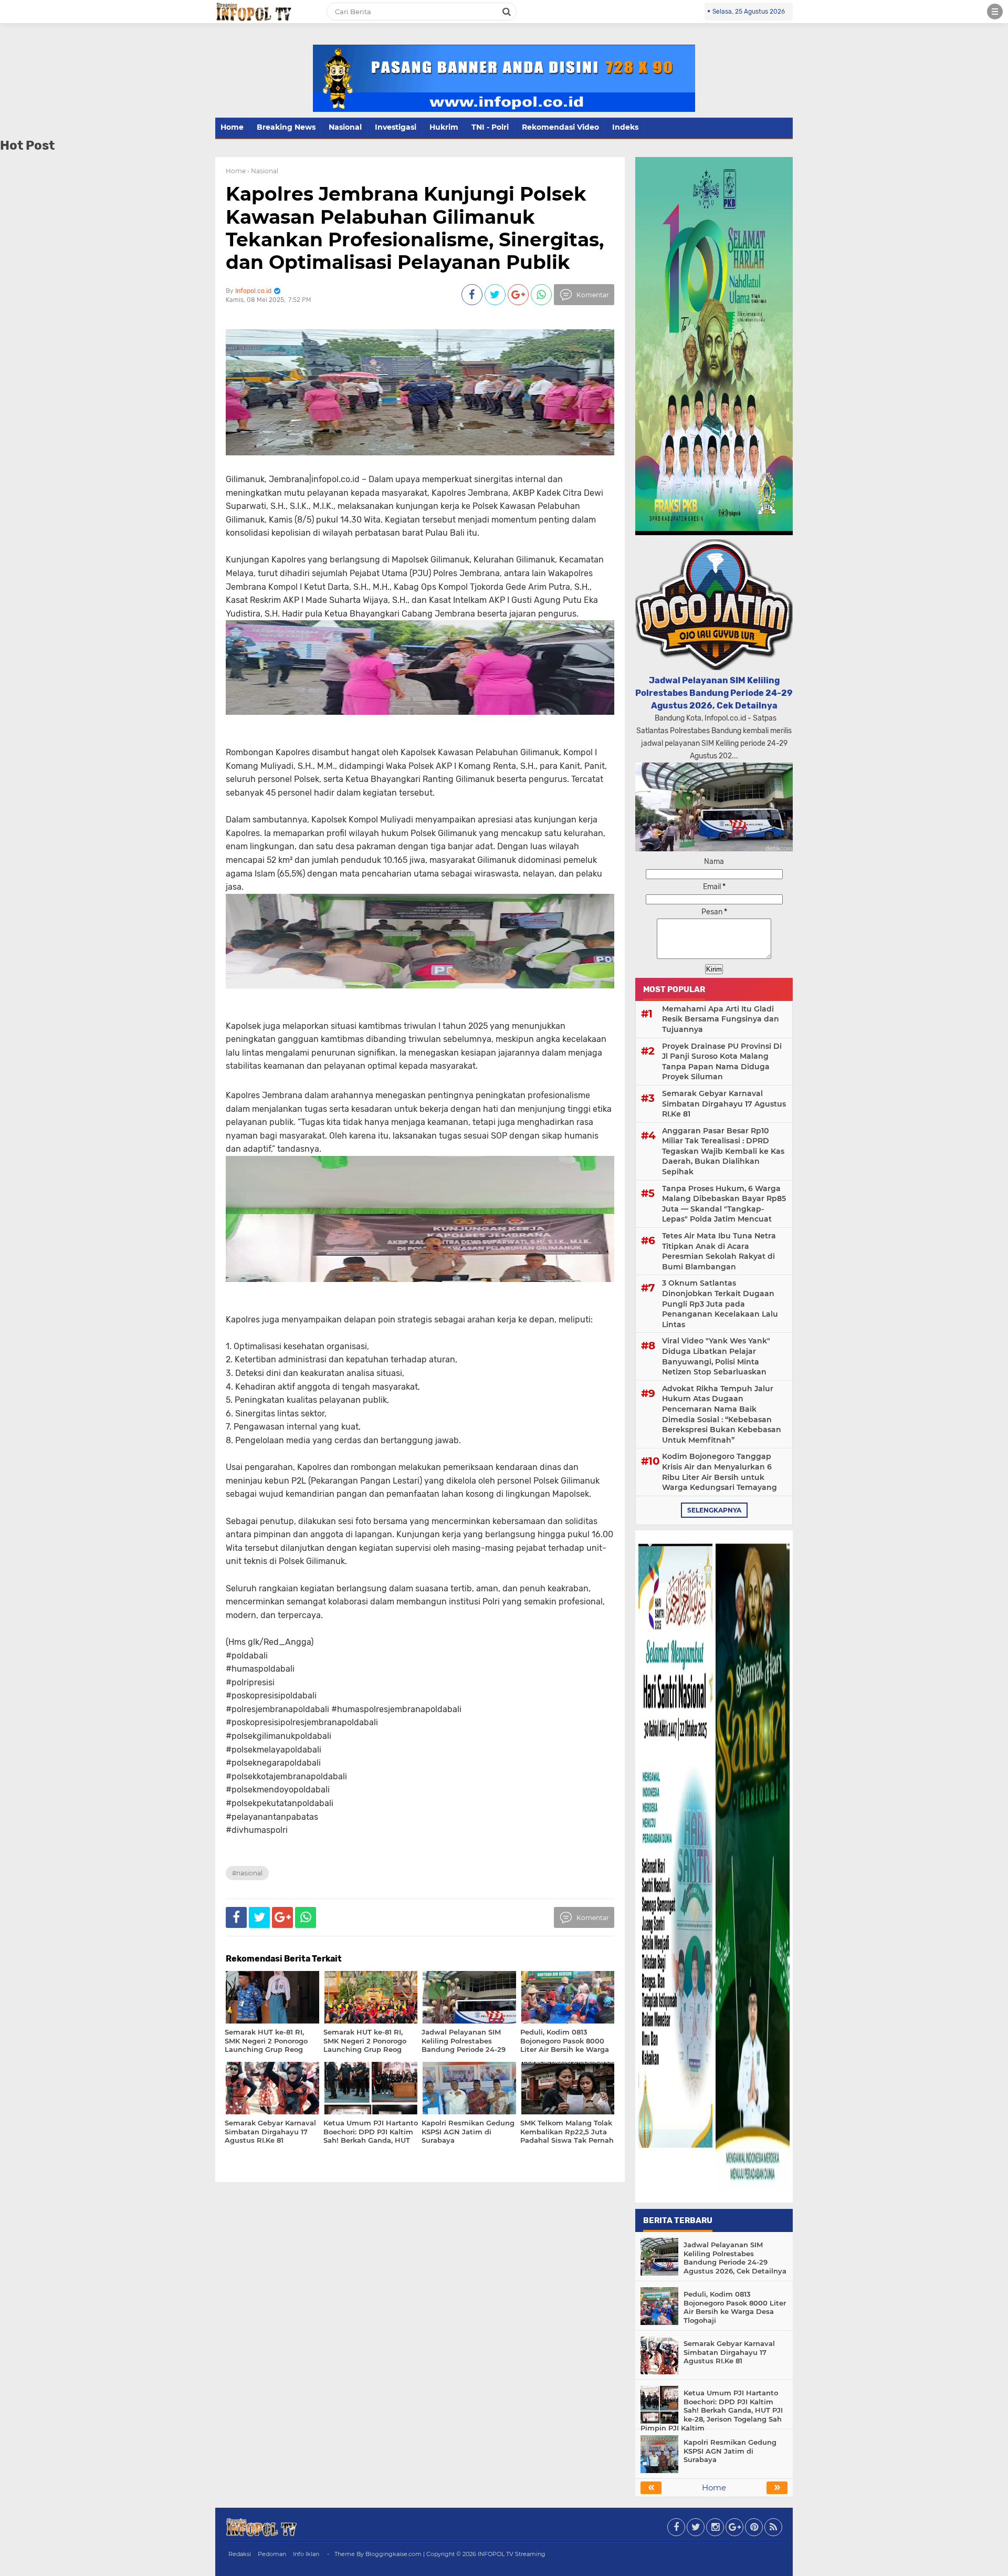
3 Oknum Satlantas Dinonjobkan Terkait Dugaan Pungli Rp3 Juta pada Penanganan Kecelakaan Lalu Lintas (720, 1303)
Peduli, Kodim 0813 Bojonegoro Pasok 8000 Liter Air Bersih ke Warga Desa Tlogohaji (735, 2307)
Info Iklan (306, 2554)
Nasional (345, 127)
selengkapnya (714, 1510)
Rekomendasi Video (560, 127)
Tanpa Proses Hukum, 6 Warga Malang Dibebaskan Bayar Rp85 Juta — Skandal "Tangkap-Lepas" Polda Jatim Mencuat (724, 1204)
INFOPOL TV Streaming (512, 2554)
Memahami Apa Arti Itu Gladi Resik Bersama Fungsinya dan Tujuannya (721, 1019)
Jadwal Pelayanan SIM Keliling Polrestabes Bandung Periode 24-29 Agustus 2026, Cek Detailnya (714, 693)
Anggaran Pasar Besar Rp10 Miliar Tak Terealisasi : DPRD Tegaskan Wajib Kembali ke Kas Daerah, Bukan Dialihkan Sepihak (723, 1151)
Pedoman (272, 2554)
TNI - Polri (490, 127)
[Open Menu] (995, 12)
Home (232, 127)
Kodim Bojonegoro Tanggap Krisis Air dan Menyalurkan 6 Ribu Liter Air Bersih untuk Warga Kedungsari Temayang (720, 1472)
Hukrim (444, 127)
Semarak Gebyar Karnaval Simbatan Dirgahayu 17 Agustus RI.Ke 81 (724, 1104)
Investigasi (396, 127)
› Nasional (263, 171)
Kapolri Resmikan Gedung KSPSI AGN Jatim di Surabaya (730, 2451)
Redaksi (240, 2554)
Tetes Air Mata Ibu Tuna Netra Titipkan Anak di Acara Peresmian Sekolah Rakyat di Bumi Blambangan (719, 1251)
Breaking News (286, 127)
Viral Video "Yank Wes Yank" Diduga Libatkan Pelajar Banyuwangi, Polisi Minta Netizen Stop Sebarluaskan (716, 1356)
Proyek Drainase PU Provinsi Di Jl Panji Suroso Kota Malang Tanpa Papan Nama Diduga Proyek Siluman (722, 1062)
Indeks (625, 127)
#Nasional (247, 1873)
